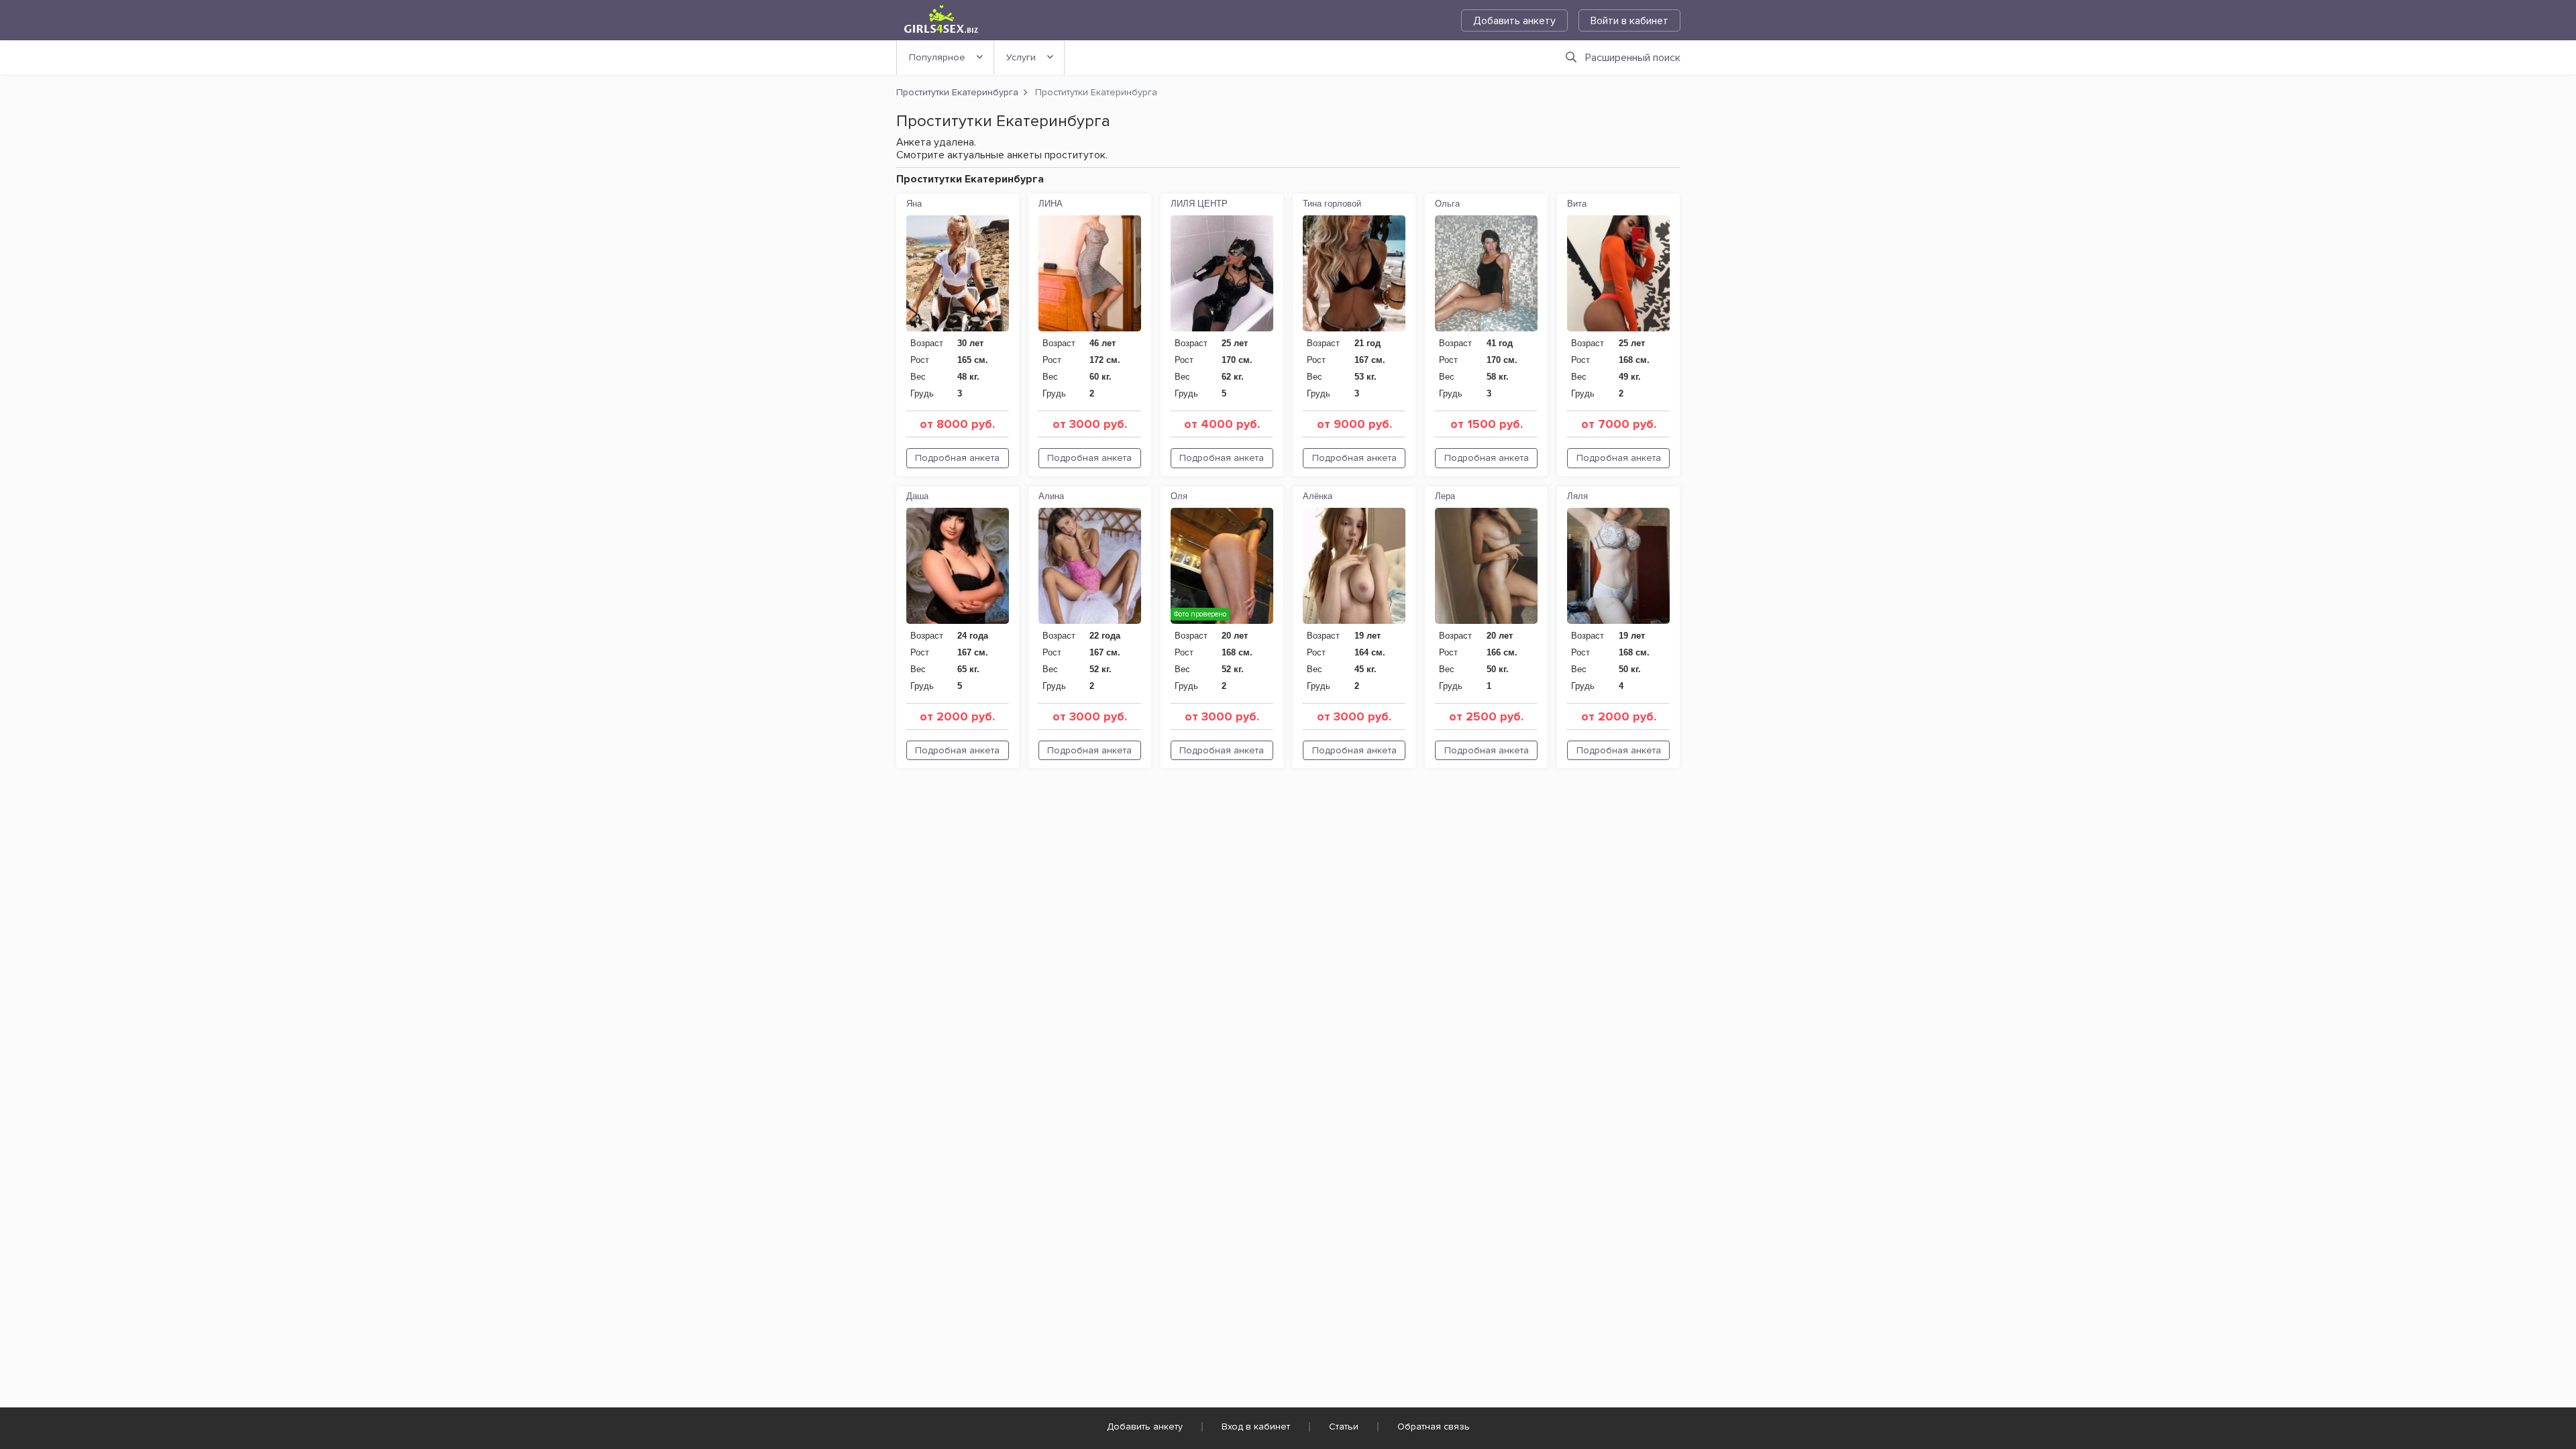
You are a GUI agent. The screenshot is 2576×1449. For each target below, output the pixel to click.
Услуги (1021, 57)
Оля (1179, 496)
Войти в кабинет (1629, 21)
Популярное (937, 57)
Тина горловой (1332, 204)
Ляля (1577, 496)
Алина (1051, 496)
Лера (1445, 496)
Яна (914, 204)
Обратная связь (1434, 1427)
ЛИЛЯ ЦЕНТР (1199, 204)
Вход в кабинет (1256, 1427)
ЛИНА (1051, 204)
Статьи (1344, 1427)
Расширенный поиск (1633, 58)
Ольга (1447, 204)
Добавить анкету (1514, 21)
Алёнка (1318, 496)
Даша (917, 496)
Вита (1577, 204)
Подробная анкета (957, 458)
